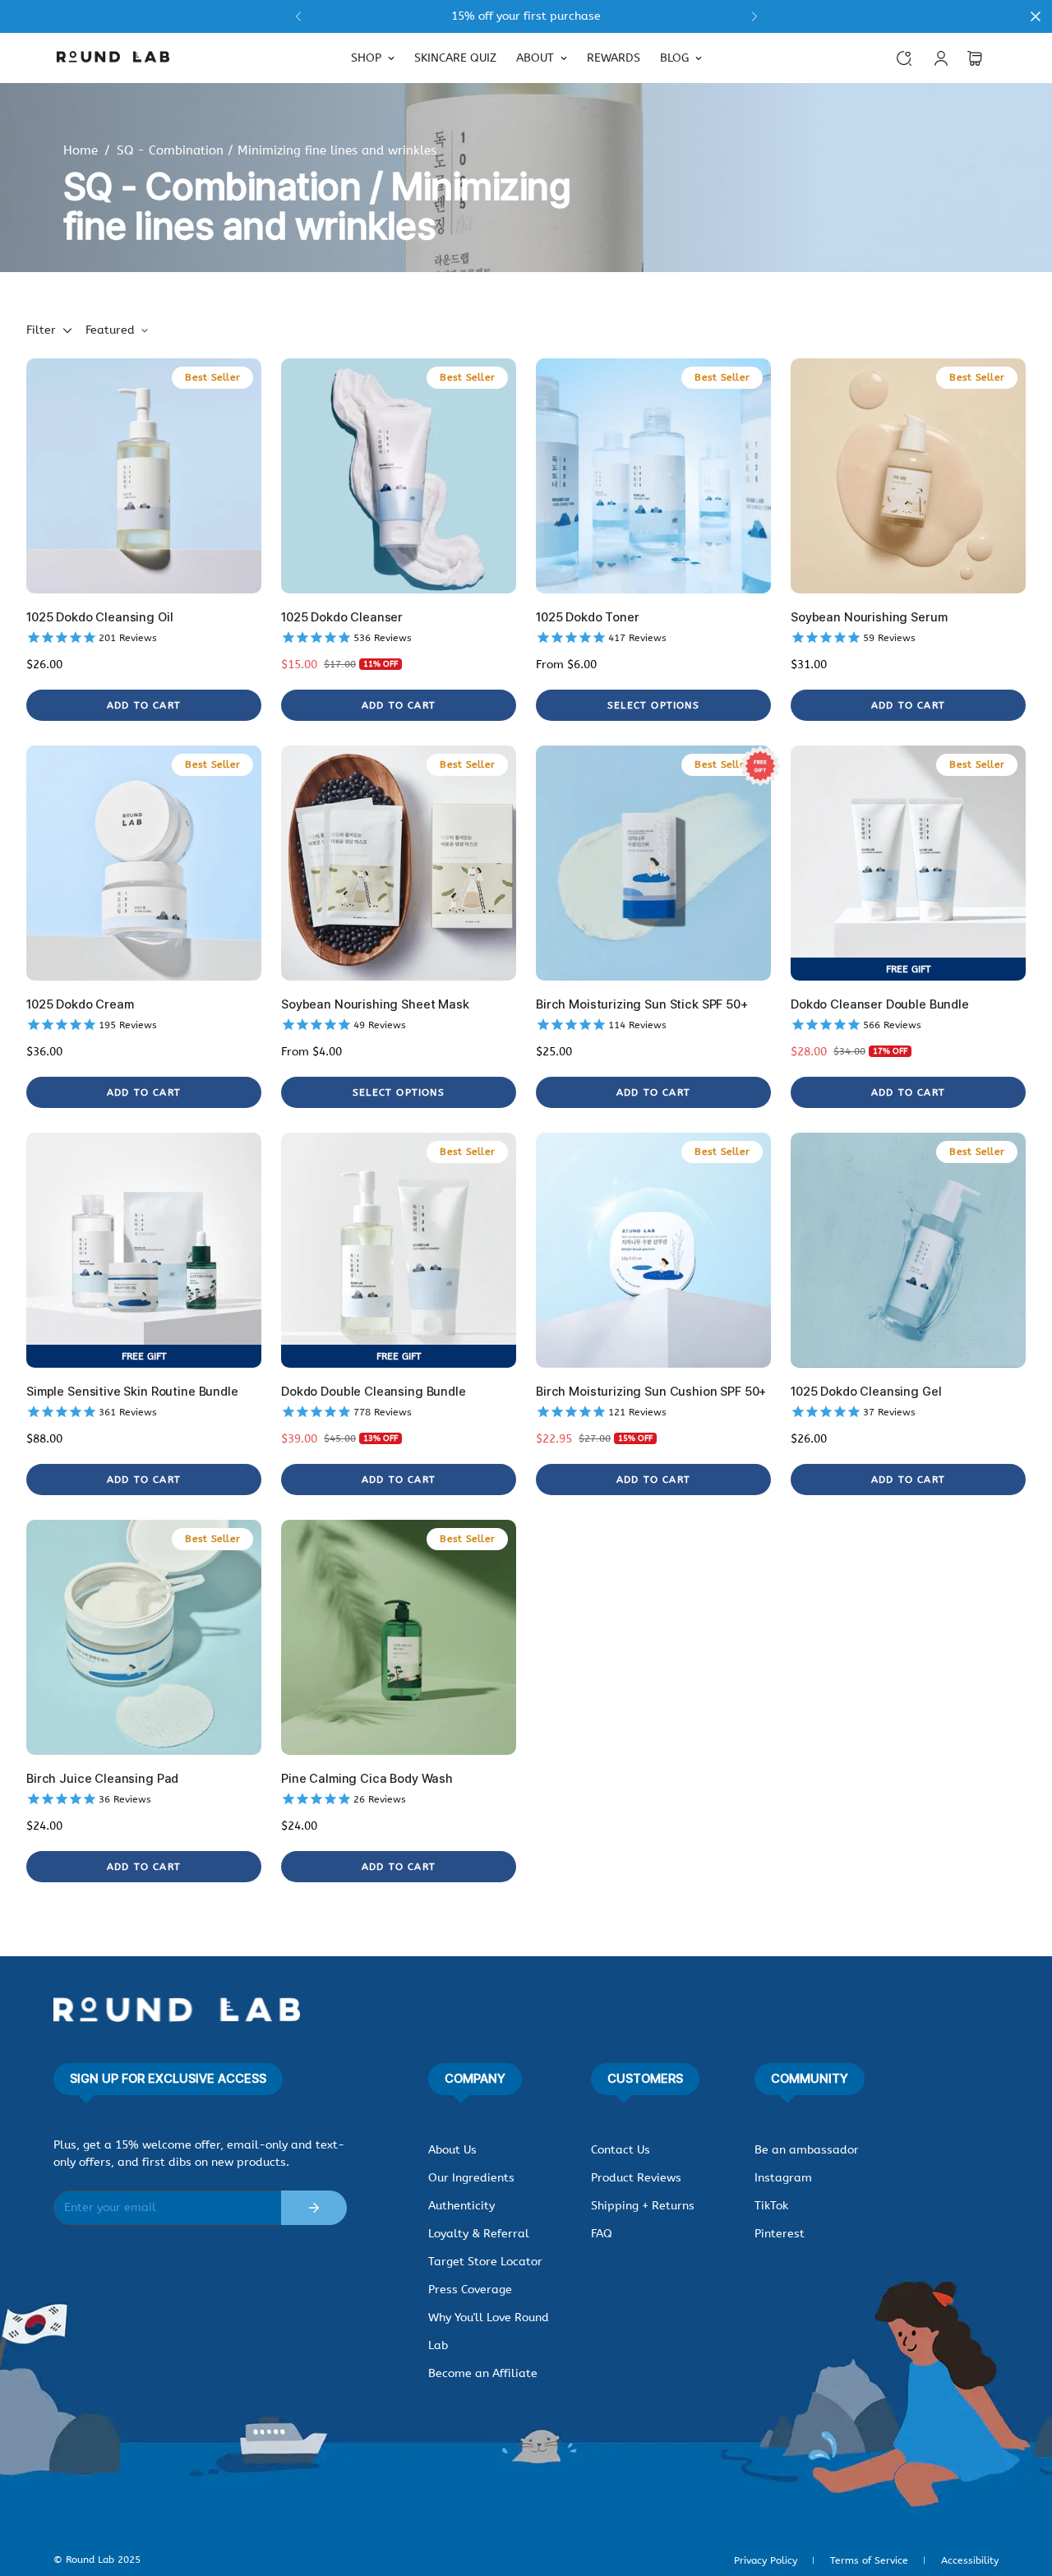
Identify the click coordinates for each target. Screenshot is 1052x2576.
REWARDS (614, 58)
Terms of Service (869, 2560)
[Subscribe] (314, 2208)
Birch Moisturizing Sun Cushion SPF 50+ (651, 1392)
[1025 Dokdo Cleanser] (399, 476)
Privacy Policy (766, 2560)
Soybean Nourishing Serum (869, 617)
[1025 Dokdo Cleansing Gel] (908, 1250)
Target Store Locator (485, 2262)
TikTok (771, 2206)
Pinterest (780, 2234)
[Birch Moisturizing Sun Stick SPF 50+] (653, 863)
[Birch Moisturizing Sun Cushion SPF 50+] (653, 1250)
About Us (452, 2150)
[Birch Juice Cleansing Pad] (144, 1637)
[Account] (941, 58)
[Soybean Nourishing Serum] (908, 476)
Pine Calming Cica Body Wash (367, 1779)
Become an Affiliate (483, 2373)
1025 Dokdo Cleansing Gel (866, 1392)
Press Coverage (470, 2290)
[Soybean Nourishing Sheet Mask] (399, 863)
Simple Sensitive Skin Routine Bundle (132, 1392)
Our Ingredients (471, 2178)
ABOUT (535, 58)
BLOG (674, 58)
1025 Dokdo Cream (80, 1004)
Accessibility (970, 2560)
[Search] (904, 58)
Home (81, 150)
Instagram (783, 2178)
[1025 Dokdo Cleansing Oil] (144, 476)
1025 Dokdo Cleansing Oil (99, 617)
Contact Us (621, 2150)
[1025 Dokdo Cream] (144, 863)
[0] (975, 58)
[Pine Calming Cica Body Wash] (399, 1637)
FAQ (602, 2234)
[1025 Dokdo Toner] (653, 476)
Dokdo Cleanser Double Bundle (880, 1004)
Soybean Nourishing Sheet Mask (375, 1004)
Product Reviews (636, 2178)
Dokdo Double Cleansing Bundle (374, 1392)
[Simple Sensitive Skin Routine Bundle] (144, 1250)
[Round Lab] (113, 58)
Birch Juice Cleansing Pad (102, 1779)
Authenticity (461, 2206)
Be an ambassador (807, 2150)
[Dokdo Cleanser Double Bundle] (908, 863)
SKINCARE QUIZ (455, 58)
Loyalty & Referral (479, 2234)
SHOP (366, 58)
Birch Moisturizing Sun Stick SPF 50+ (642, 1004)
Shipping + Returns (643, 2206)
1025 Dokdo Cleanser (342, 617)
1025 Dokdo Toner (588, 617)
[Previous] (298, 16)
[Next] (754, 16)
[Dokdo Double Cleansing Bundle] (399, 1250)
